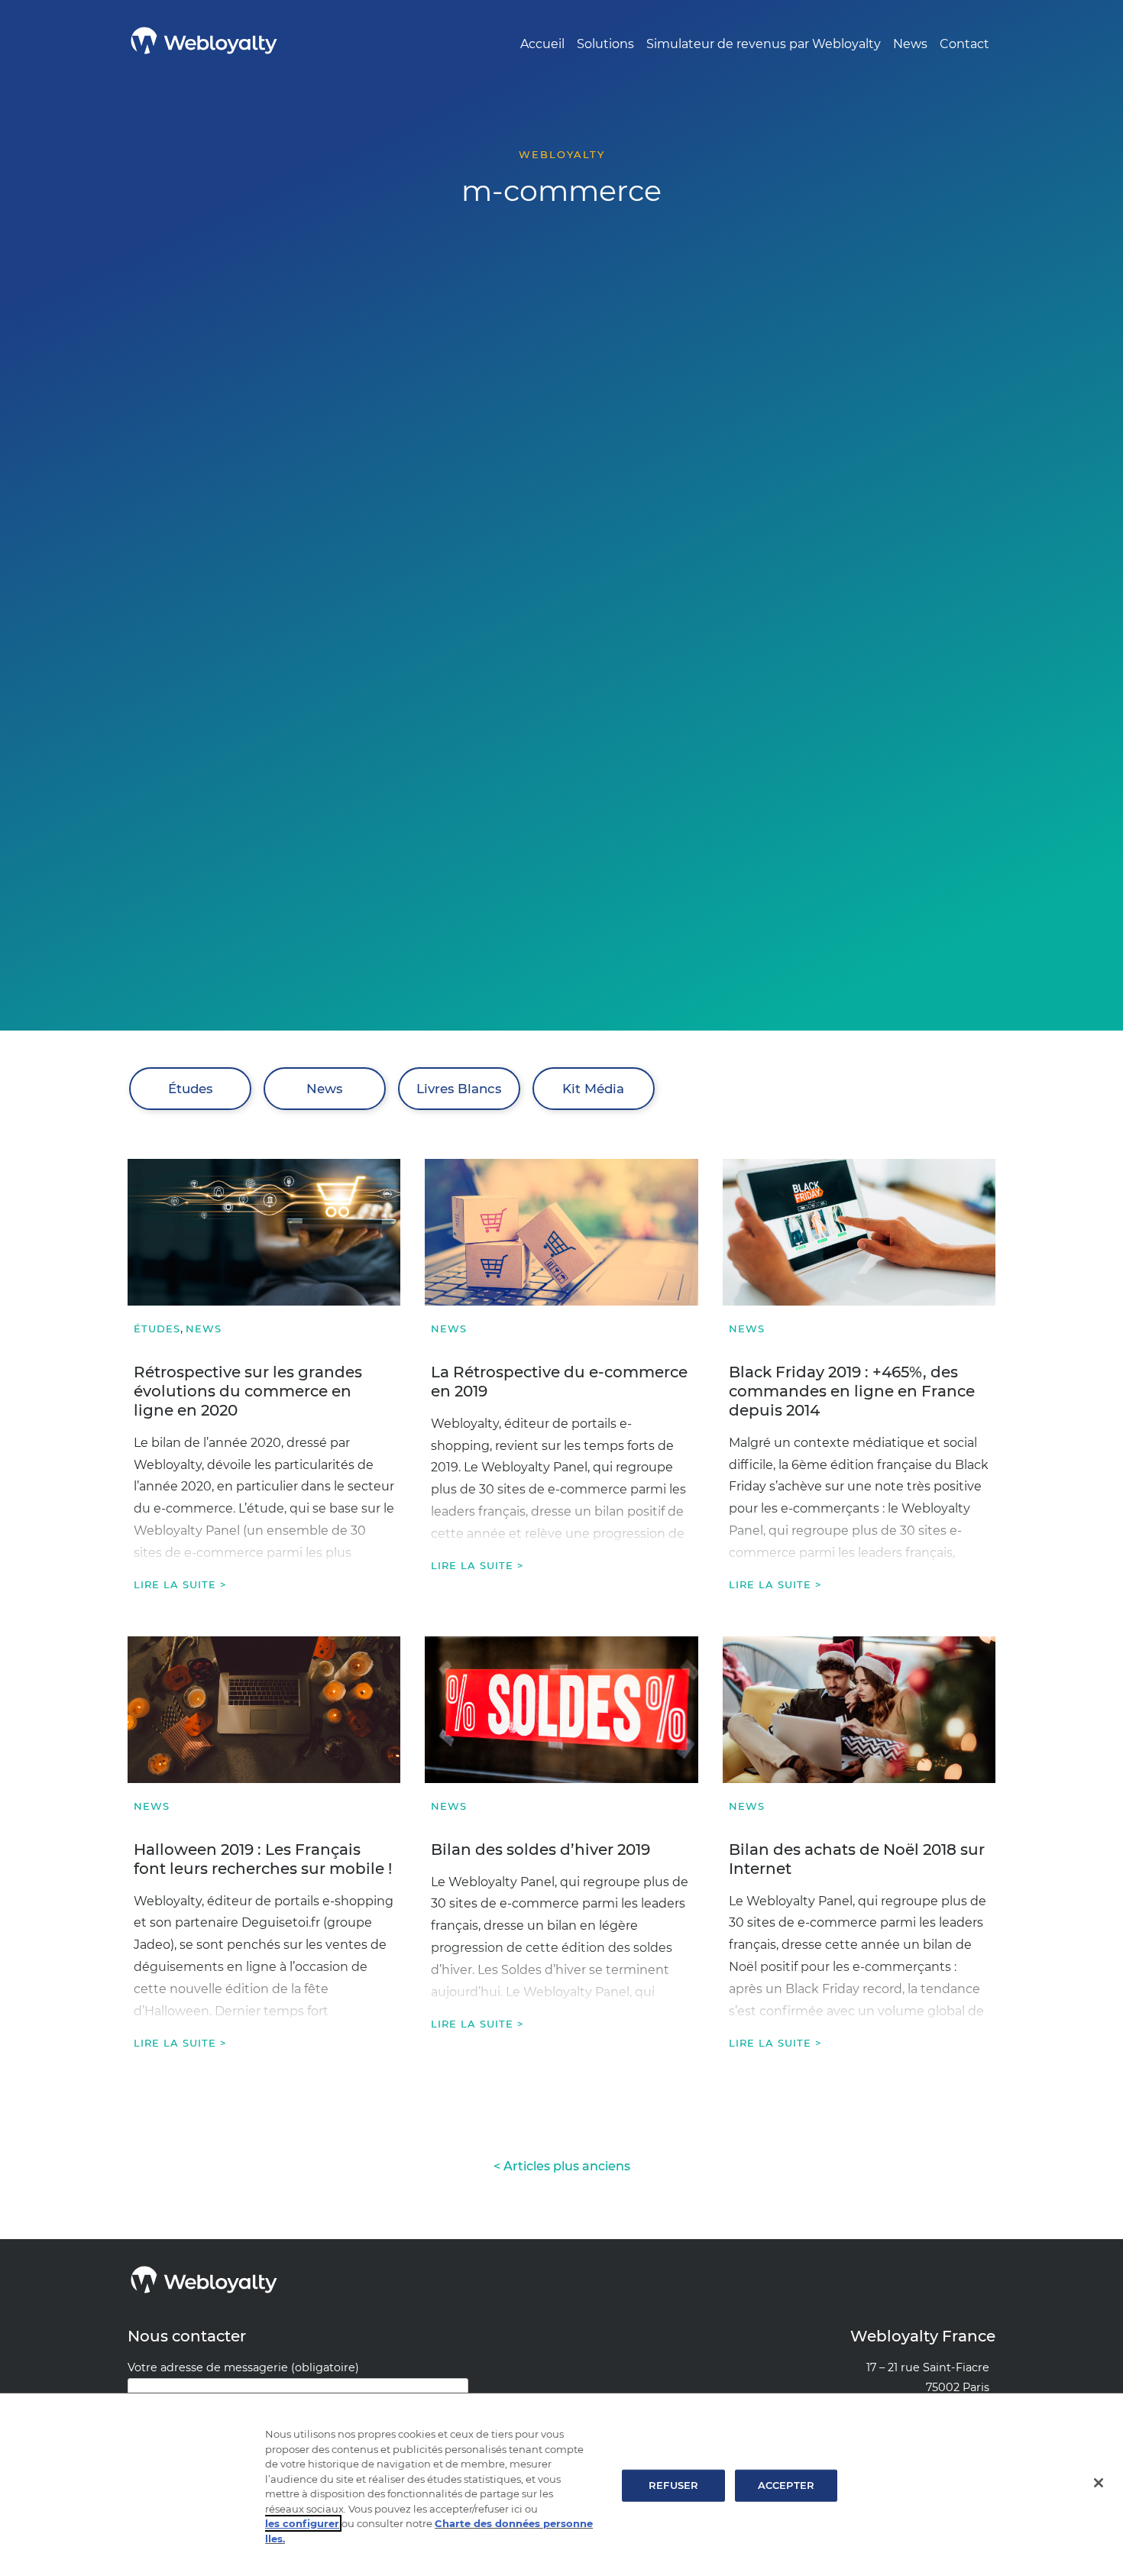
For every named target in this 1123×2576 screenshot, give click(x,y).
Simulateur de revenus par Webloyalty (764, 44)
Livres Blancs (459, 1089)
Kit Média (593, 1089)
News (910, 44)
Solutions (605, 44)
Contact (964, 44)
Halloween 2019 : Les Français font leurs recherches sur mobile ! (263, 1859)
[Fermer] (1099, 2483)
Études (190, 1089)
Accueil (542, 44)
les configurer (302, 2523)
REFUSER (673, 2485)
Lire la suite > (180, 1584)
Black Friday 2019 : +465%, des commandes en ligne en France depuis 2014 (852, 1391)
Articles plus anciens (567, 2166)
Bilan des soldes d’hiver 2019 (540, 1849)
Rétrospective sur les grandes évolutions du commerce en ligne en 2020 (248, 1391)
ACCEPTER (786, 2485)
